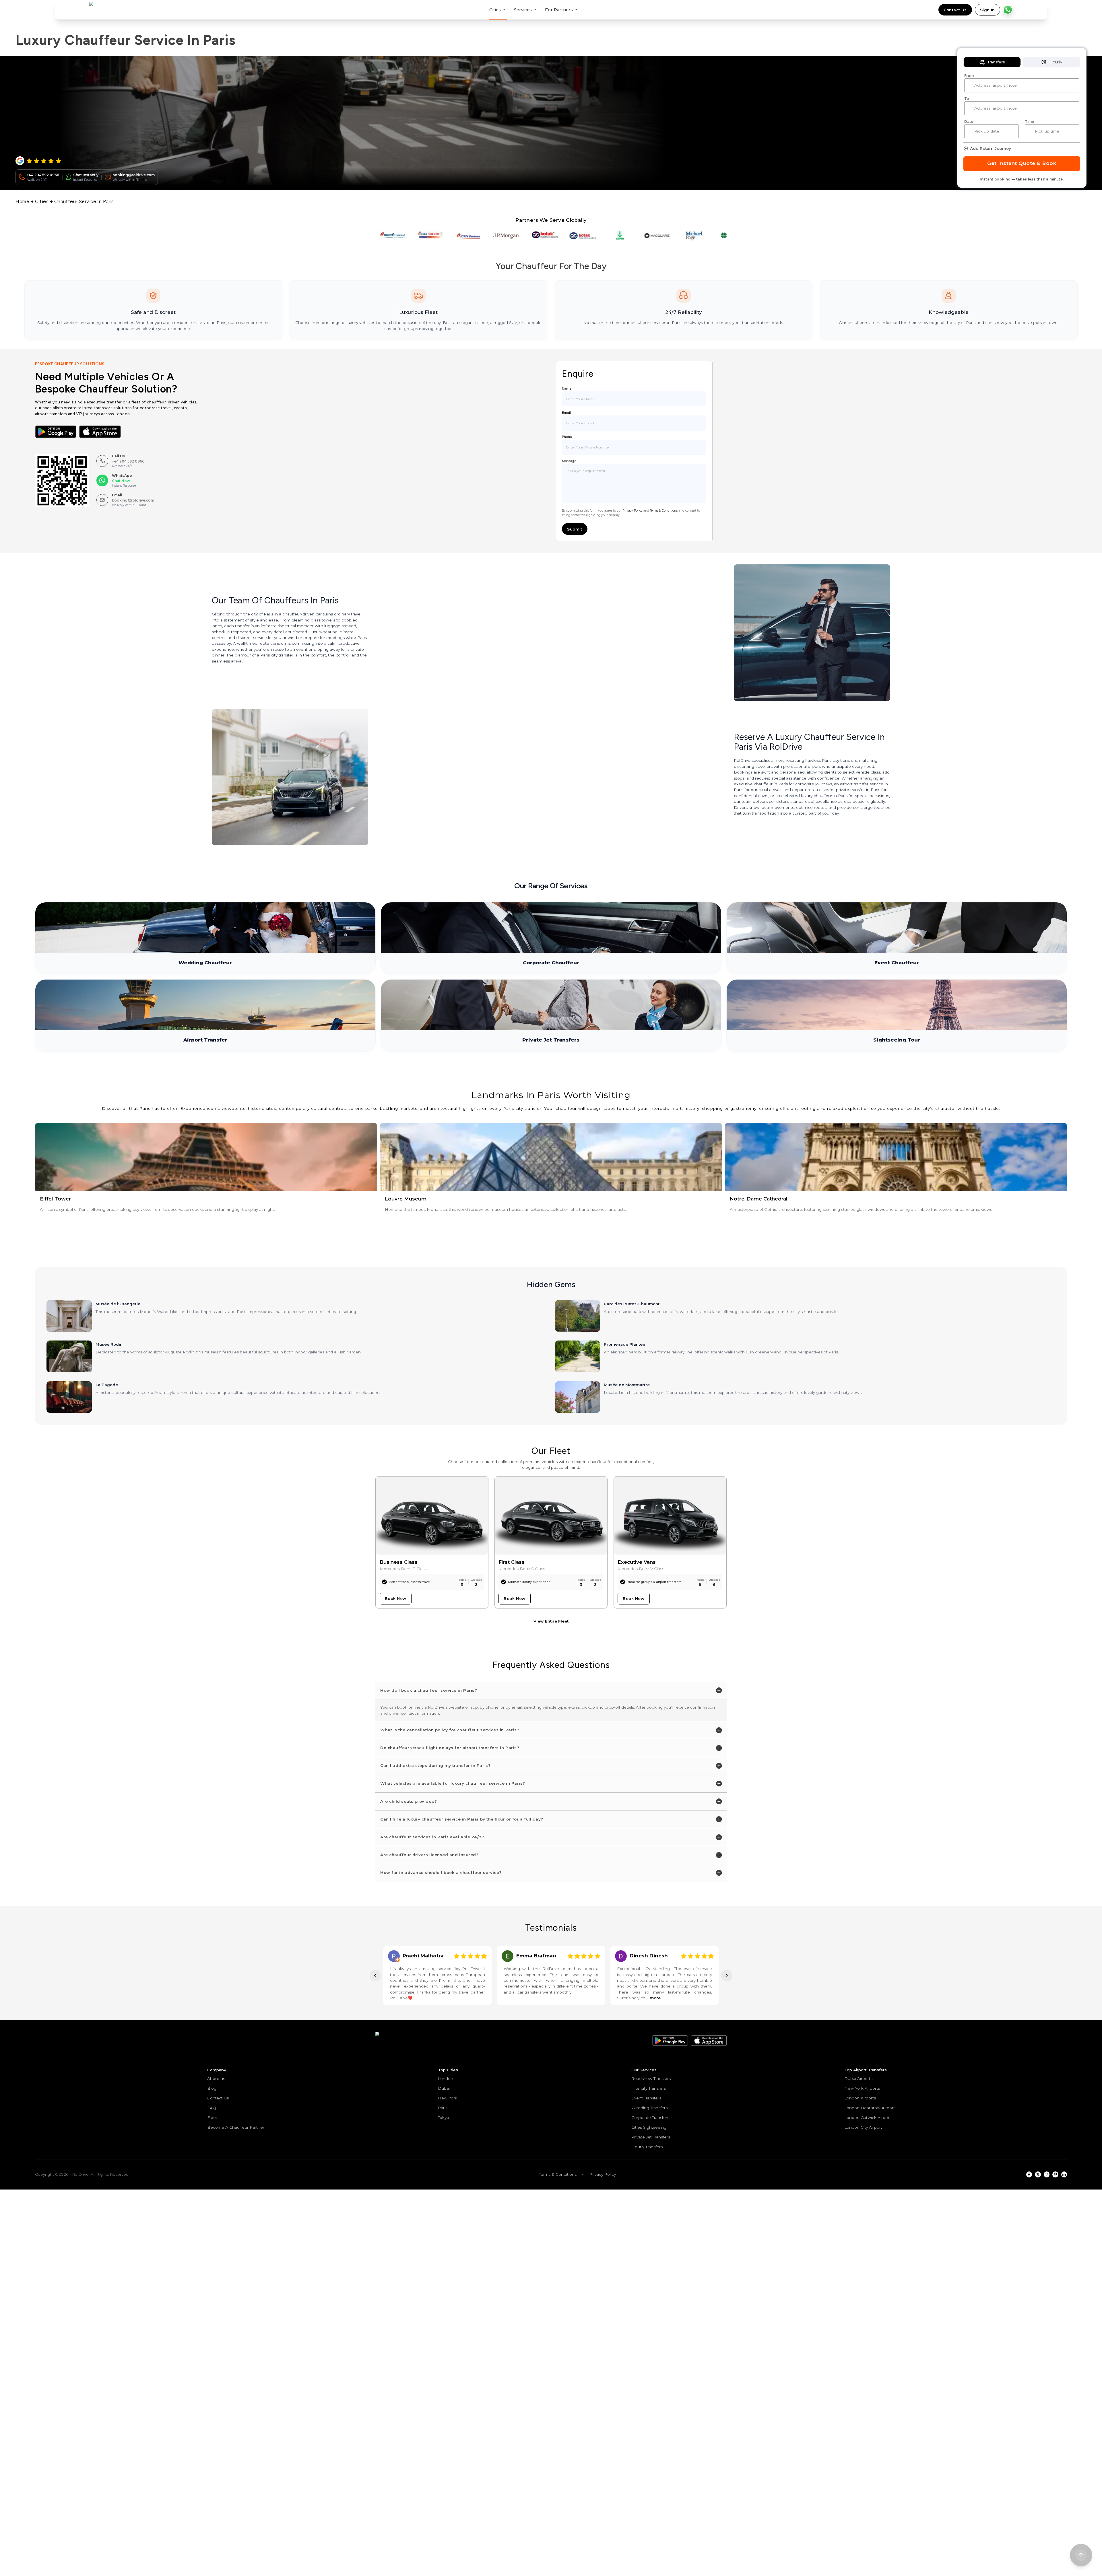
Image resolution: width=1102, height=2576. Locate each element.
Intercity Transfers (649, 2088)
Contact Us (955, 10)
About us (216, 2078)
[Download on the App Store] (100, 432)
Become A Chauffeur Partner (236, 2127)
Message (569, 461)
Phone (567, 437)
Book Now (396, 1598)
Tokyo (444, 2117)
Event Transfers (646, 2098)
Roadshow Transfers (651, 2078)
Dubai (444, 2088)
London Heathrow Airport (870, 2108)
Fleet (212, 2117)
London (446, 2078)
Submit (575, 529)
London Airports (860, 2098)
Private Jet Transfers (651, 2137)
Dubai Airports (858, 2078)
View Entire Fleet (551, 1621)
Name (567, 388)
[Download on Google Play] (56, 432)
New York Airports (862, 2088)
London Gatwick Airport (868, 2117)
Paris (443, 2108)
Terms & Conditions (664, 511)
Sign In (987, 10)
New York (448, 2098)
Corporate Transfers (650, 2117)
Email (566, 413)
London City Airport (863, 2127)
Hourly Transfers (647, 2147)
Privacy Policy (633, 511)
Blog (212, 2088)
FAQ (212, 2108)
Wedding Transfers (649, 2108)
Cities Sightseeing (649, 2127)
